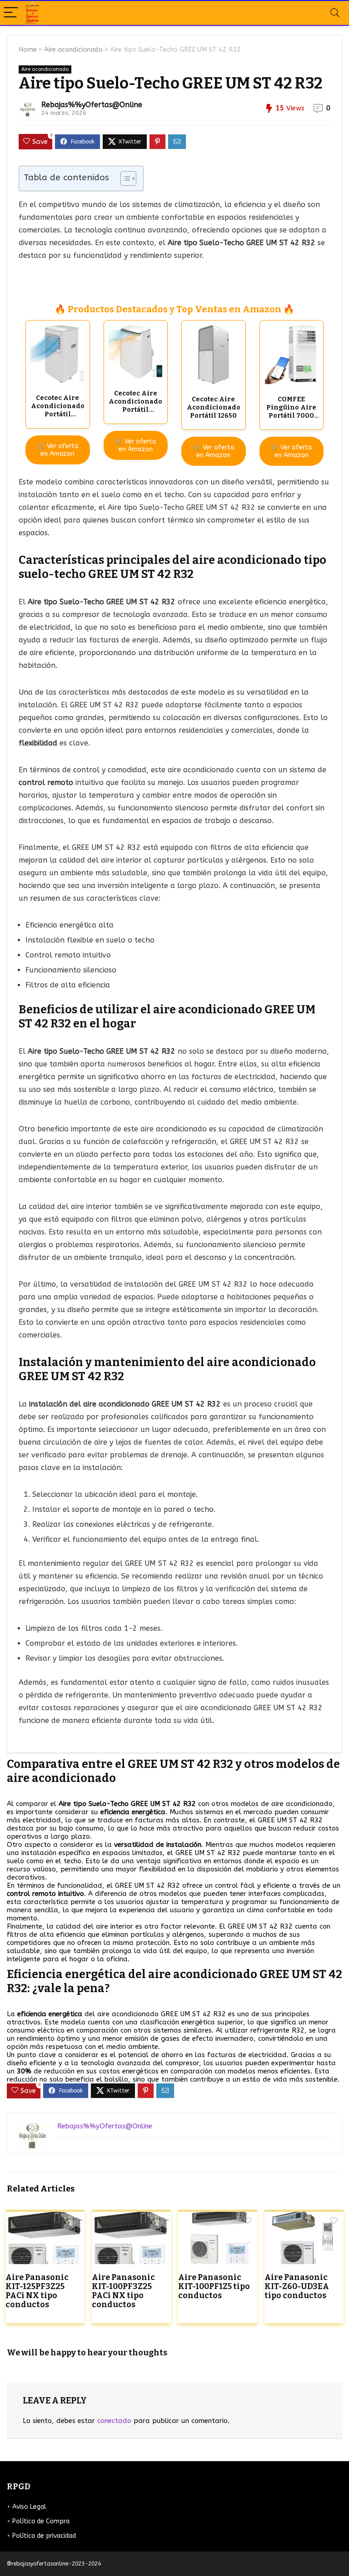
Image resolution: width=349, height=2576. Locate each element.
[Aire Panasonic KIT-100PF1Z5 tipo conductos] (218, 2218)
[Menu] (11, 13)
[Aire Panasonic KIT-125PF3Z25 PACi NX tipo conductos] (45, 2218)
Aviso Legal (29, 2507)
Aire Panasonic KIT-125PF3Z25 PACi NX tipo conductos (37, 2291)
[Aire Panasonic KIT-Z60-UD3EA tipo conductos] (304, 2218)
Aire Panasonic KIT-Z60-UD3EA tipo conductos (297, 2287)
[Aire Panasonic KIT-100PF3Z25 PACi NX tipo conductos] (132, 2218)
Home (28, 50)
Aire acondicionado (73, 50)
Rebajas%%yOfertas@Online (92, 105)
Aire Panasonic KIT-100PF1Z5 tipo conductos (214, 2287)
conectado (114, 2421)
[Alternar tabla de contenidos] (124, 178)
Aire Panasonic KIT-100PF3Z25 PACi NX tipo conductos (123, 2291)
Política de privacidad (44, 2536)
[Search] (335, 13)
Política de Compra (41, 2521)
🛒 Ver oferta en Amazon (58, 450)
